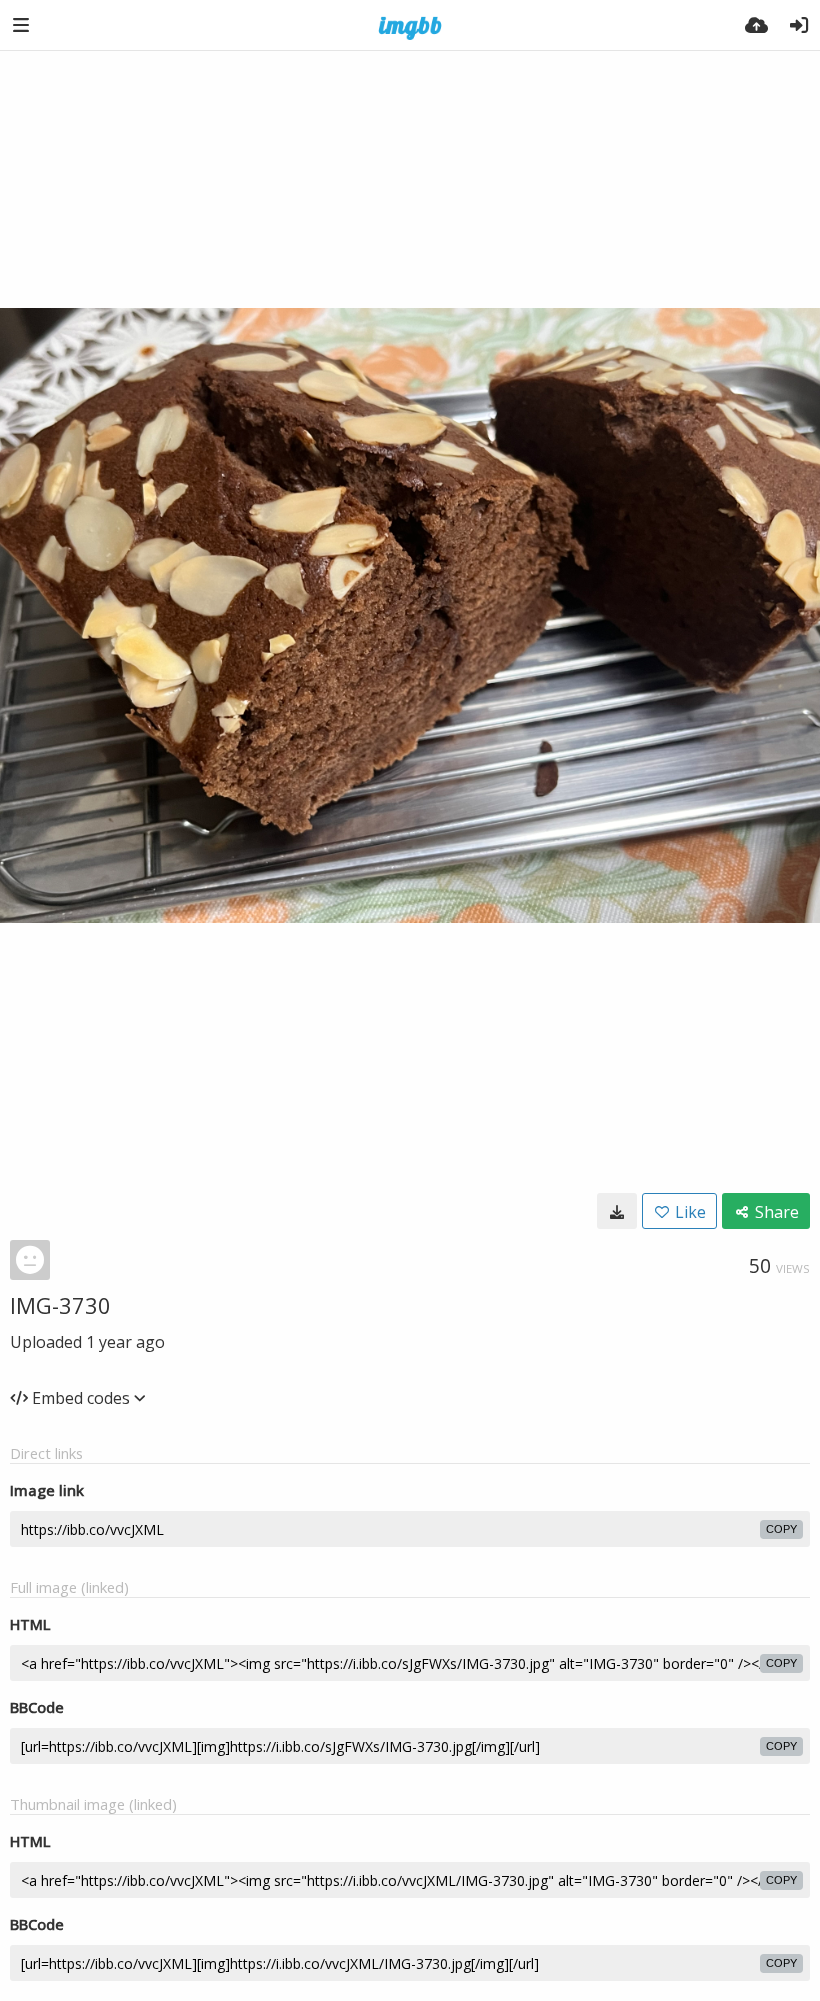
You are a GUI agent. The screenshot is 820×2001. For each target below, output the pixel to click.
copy (781, 1529)
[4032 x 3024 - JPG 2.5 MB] (617, 1211)
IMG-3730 (60, 1305)
